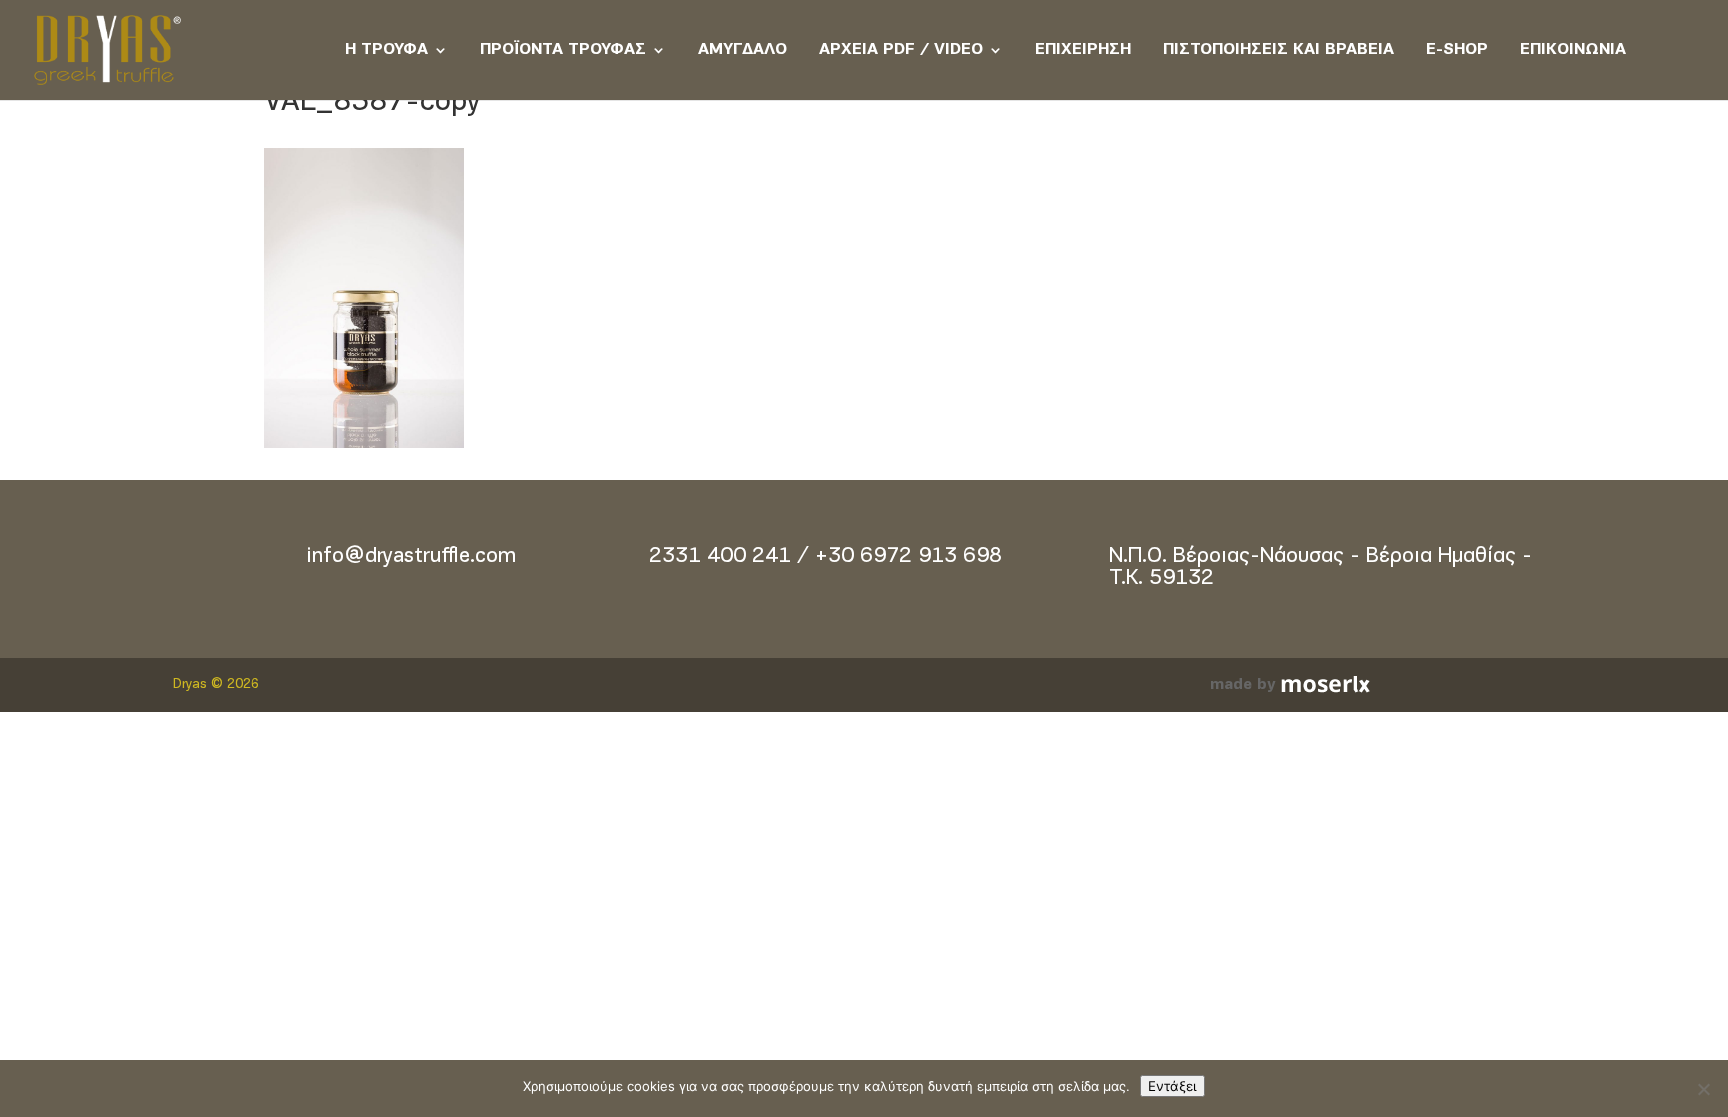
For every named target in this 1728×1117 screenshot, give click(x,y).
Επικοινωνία (1573, 50)
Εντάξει (1172, 1086)
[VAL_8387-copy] (364, 444)
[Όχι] (1703, 1089)
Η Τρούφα (386, 50)
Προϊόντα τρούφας (563, 50)
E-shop (1457, 50)
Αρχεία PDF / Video (901, 50)
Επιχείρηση (1083, 50)
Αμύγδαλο (742, 50)
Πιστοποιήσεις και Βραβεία (1278, 50)
